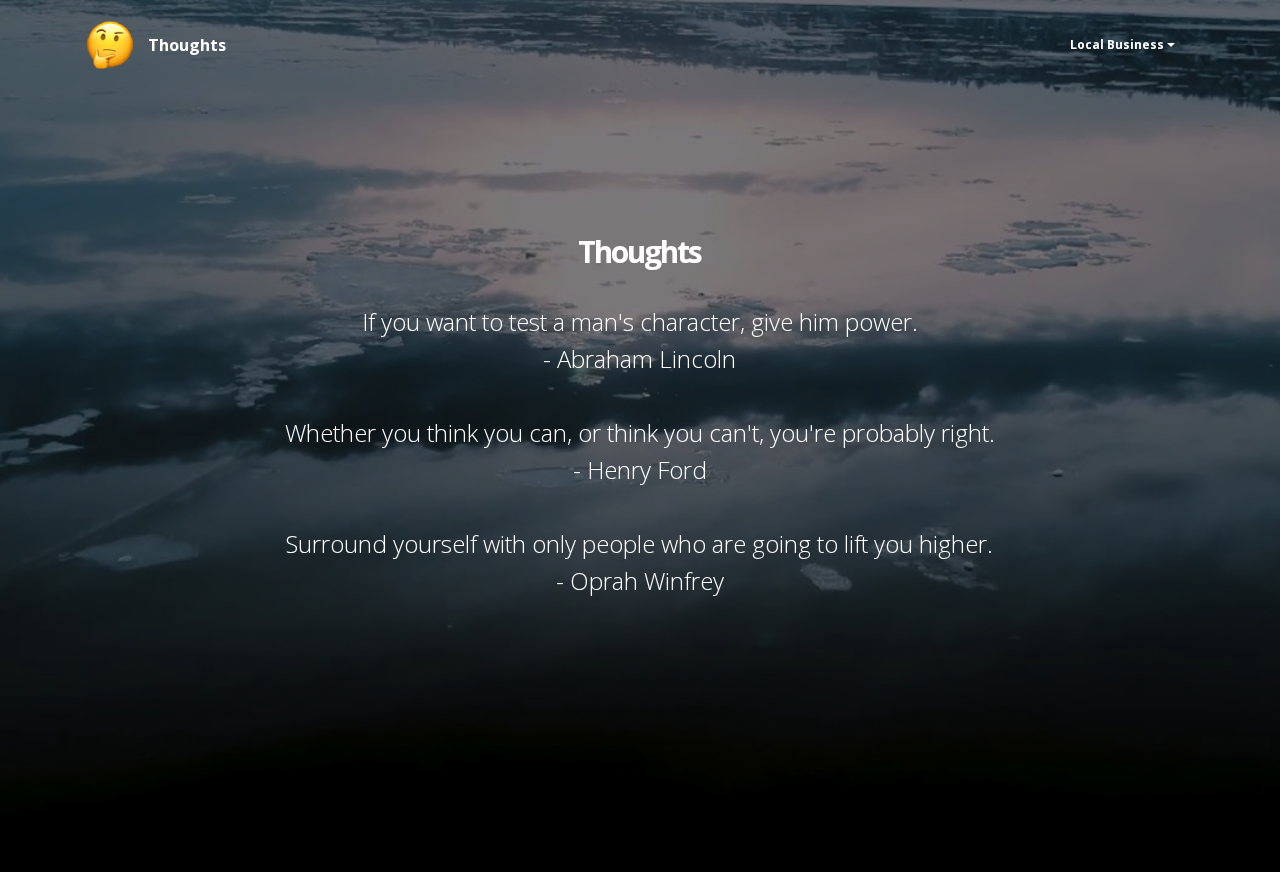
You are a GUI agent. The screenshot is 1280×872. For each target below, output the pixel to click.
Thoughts (187, 45)
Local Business (1117, 44)
